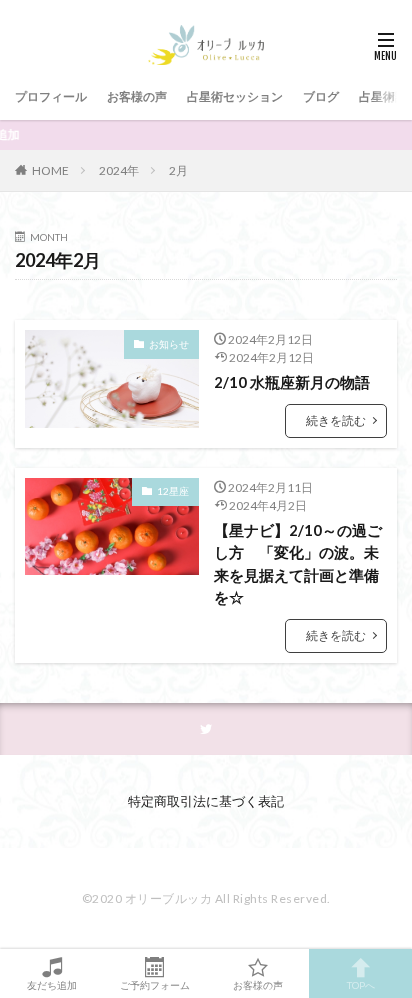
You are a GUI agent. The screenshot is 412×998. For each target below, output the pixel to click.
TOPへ (361, 984)
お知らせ (169, 344)
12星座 (173, 491)
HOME (50, 170)
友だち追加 (52, 984)
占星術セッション (235, 96)
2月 (178, 170)
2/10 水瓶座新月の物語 (292, 382)
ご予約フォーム (155, 984)
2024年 (119, 170)
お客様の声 (137, 96)
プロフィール (51, 96)
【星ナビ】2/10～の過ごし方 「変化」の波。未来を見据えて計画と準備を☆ (298, 564)
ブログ (321, 96)
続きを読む (336, 420)
